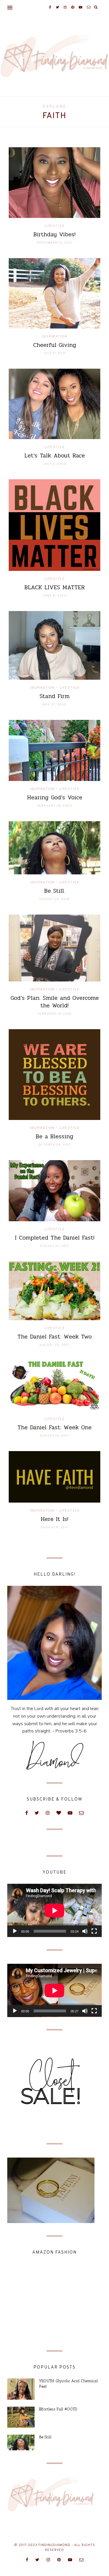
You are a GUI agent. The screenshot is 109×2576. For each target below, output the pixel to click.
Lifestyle (55, 226)
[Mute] (85, 1931)
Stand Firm (54, 696)
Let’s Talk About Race (55, 456)
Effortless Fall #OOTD (58, 2409)
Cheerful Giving (55, 345)
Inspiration (55, 337)
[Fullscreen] (94, 1931)
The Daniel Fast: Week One (54, 1427)
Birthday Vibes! (54, 234)
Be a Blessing (54, 1136)
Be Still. (55, 891)
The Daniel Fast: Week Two (54, 1337)
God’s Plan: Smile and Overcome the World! (55, 1002)
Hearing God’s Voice (55, 797)
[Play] (15, 1931)
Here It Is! (54, 1519)
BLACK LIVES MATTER (55, 587)
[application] (54, 1910)
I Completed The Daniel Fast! (55, 1238)
